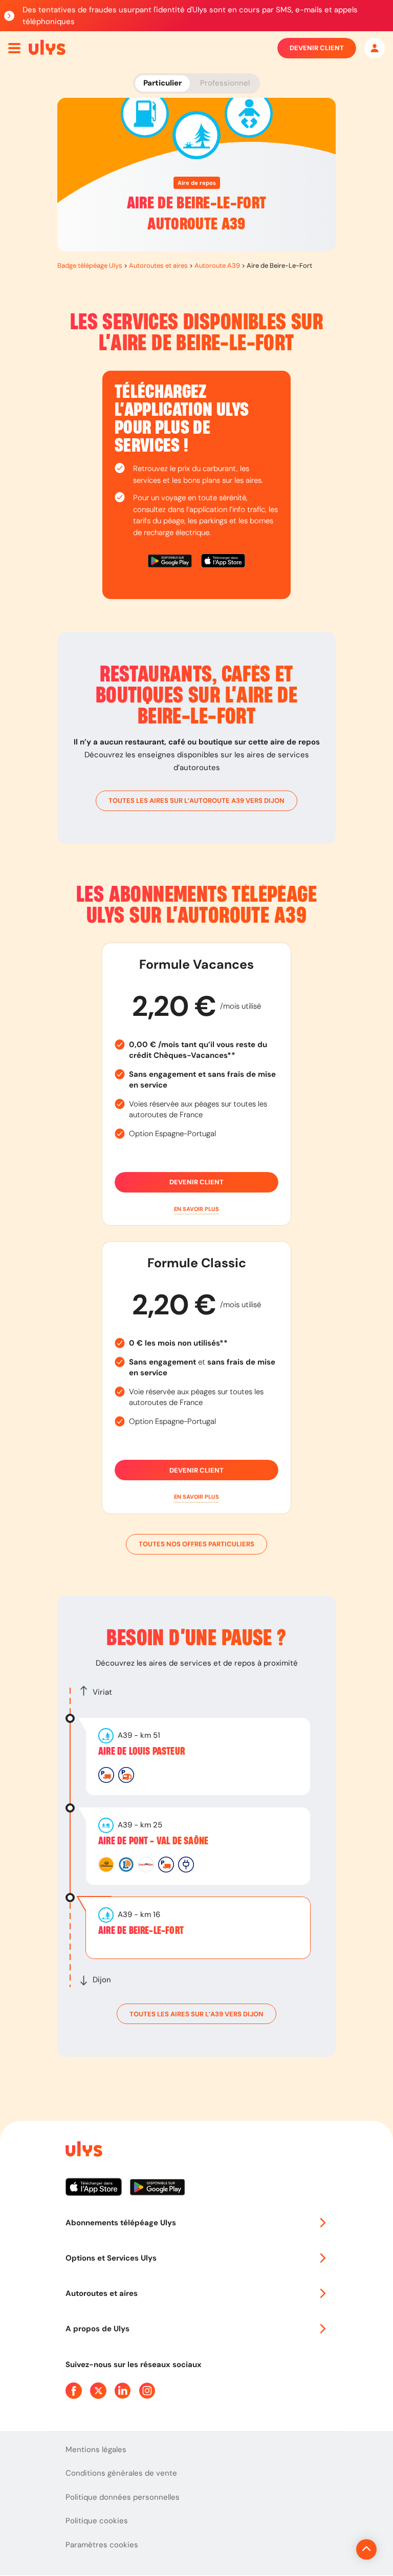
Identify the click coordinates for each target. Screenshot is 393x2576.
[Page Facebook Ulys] (74, 2391)
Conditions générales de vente (121, 2473)
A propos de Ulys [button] (97, 2329)
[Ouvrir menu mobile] (14, 48)
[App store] (223, 562)
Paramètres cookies (102, 2545)
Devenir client (317, 48)
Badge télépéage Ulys (90, 265)
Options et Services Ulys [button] (111, 2258)
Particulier (162, 83)
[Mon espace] (375, 48)
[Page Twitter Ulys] (98, 2391)
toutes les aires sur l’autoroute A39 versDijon (196, 801)
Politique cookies (97, 2521)
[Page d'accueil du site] (83, 2151)
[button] (196, 1209)
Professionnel (225, 83)
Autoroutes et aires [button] (102, 2293)
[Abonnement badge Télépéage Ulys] (47, 47)
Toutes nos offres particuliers (196, 1544)
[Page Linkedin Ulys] (123, 2391)
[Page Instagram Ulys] (147, 2391)
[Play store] (170, 562)
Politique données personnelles (123, 2497)
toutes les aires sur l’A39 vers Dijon (196, 2014)
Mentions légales (96, 2450)
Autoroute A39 (217, 265)
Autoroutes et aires (158, 265)
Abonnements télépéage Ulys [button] (121, 2223)
